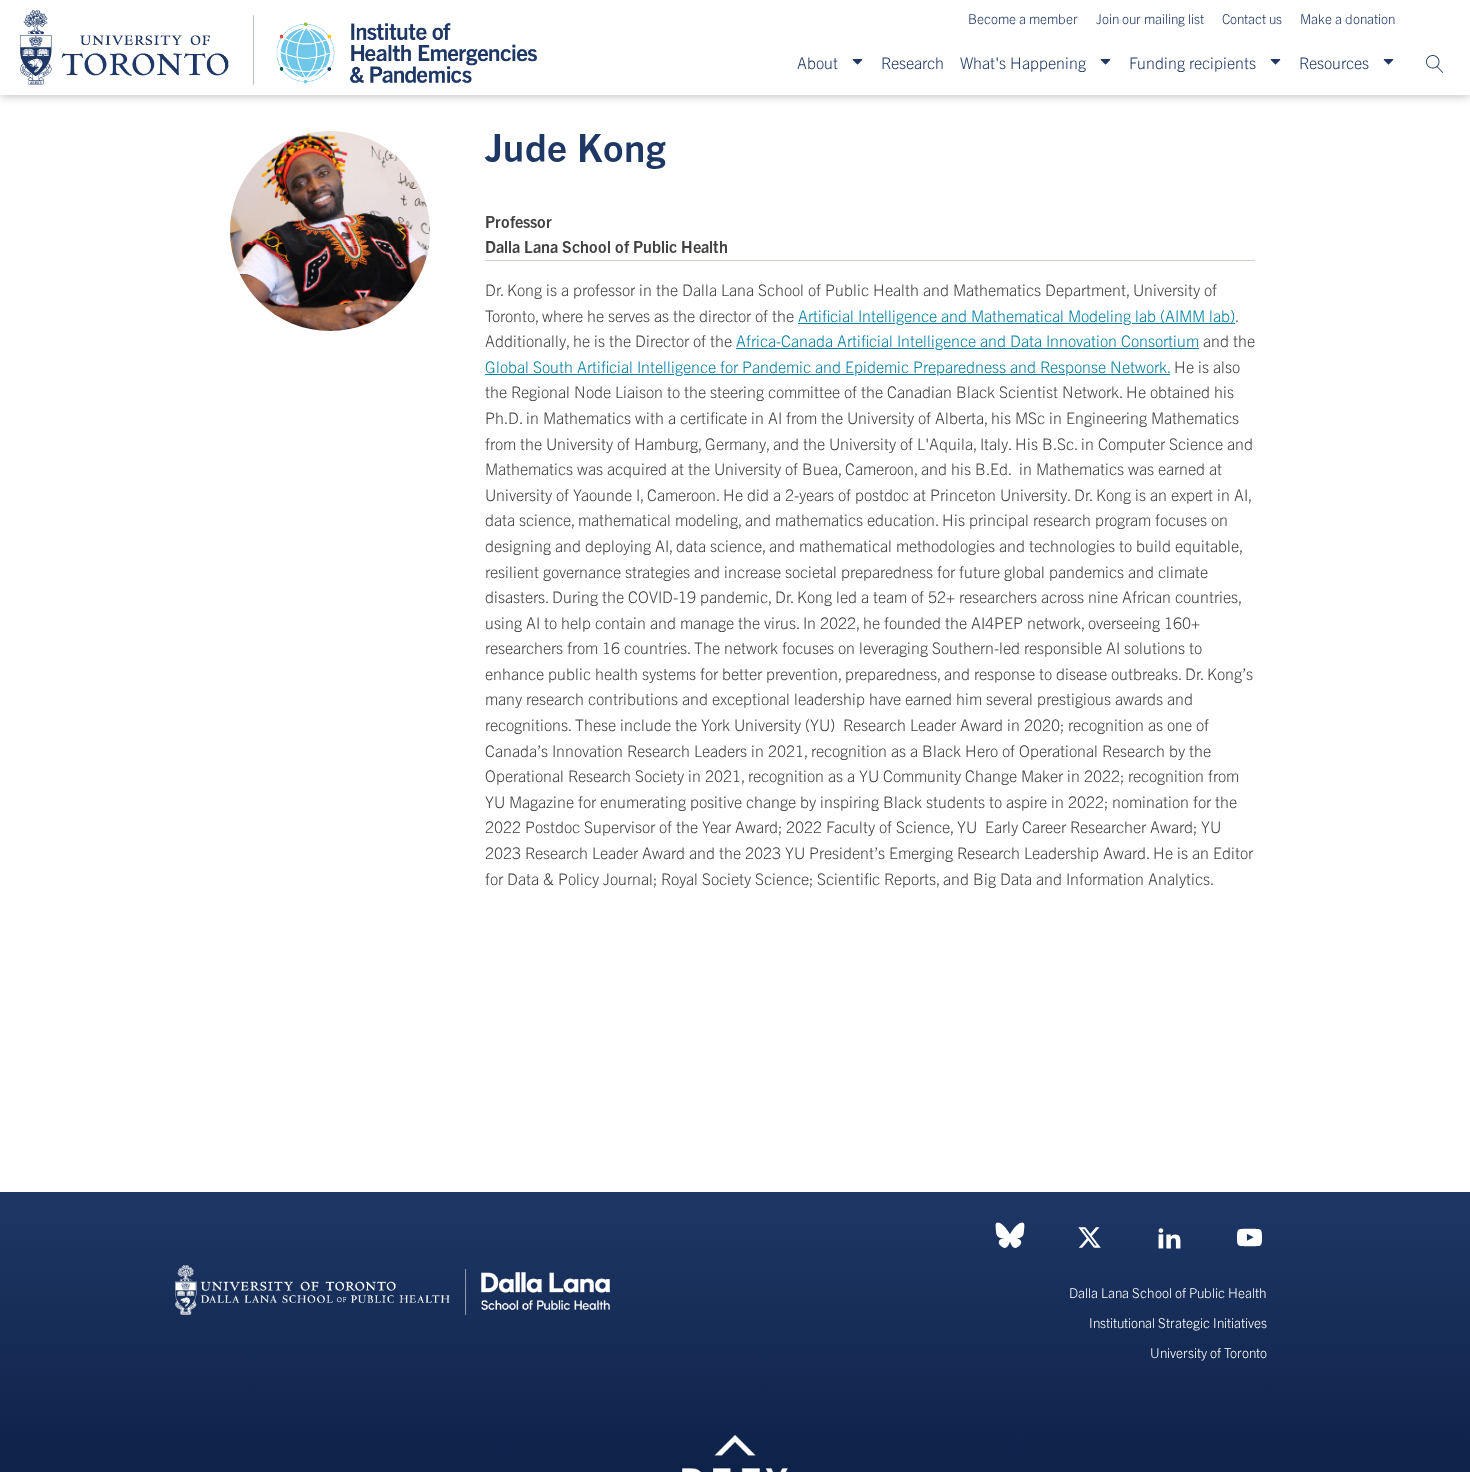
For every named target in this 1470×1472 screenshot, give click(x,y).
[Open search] (1435, 64)
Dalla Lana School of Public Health (1168, 1292)
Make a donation (1347, 18)
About (817, 62)
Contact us (1252, 18)
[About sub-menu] (857, 62)
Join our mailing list (1150, 18)
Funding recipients (1192, 62)
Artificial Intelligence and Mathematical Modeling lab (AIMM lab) (1016, 315)
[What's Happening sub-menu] (1105, 62)
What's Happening (1023, 62)
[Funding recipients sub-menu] (1275, 62)
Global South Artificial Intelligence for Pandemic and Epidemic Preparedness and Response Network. (827, 366)
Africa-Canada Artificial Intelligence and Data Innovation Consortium (967, 340)
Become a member (1023, 18)
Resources (1334, 62)
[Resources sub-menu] (1388, 62)
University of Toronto (1208, 1352)
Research (912, 62)
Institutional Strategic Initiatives (1178, 1322)
